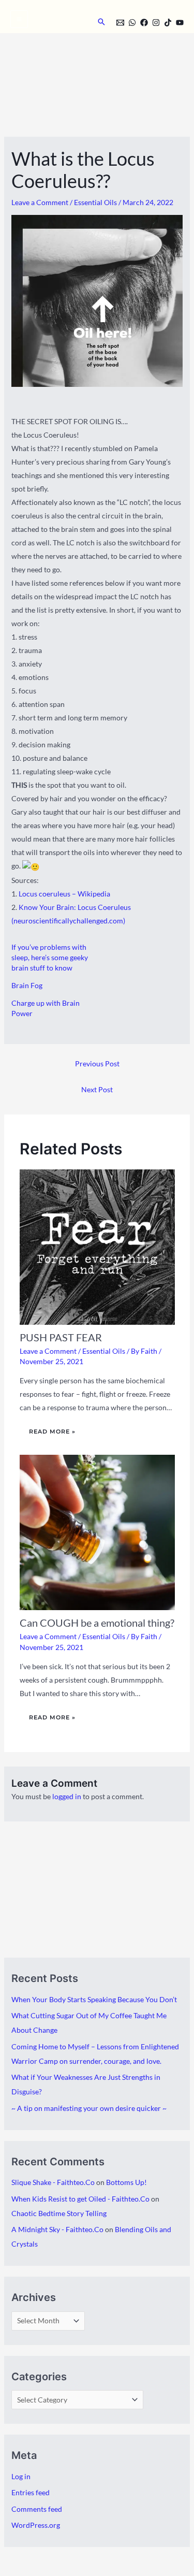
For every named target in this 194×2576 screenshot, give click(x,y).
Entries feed (31, 2492)
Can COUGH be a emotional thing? (97, 1623)
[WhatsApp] (132, 23)
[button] (101, 22)
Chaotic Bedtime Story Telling (59, 2213)
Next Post (97, 1089)
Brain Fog (27, 985)
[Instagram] (156, 23)
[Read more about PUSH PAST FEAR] (97, 1246)
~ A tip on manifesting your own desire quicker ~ (89, 2108)
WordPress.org (36, 2525)
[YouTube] (180, 23)
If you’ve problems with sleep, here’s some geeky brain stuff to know (50, 957)
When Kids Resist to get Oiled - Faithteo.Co (80, 2199)
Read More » (52, 1431)
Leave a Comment (40, 202)
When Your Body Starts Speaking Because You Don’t (94, 1999)
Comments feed (37, 2509)
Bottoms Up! (126, 2182)
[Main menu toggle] (19, 19)
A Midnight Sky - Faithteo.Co (57, 2229)
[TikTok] (168, 23)
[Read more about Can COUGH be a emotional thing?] (97, 1532)
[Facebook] (144, 23)
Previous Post (97, 1063)
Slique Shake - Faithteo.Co (53, 2182)
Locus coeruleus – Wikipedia (64, 894)
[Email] (120, 23)
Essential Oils (95, 202)
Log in (21, 2476)
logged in (67, 1796)
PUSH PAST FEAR (61, 1337)
